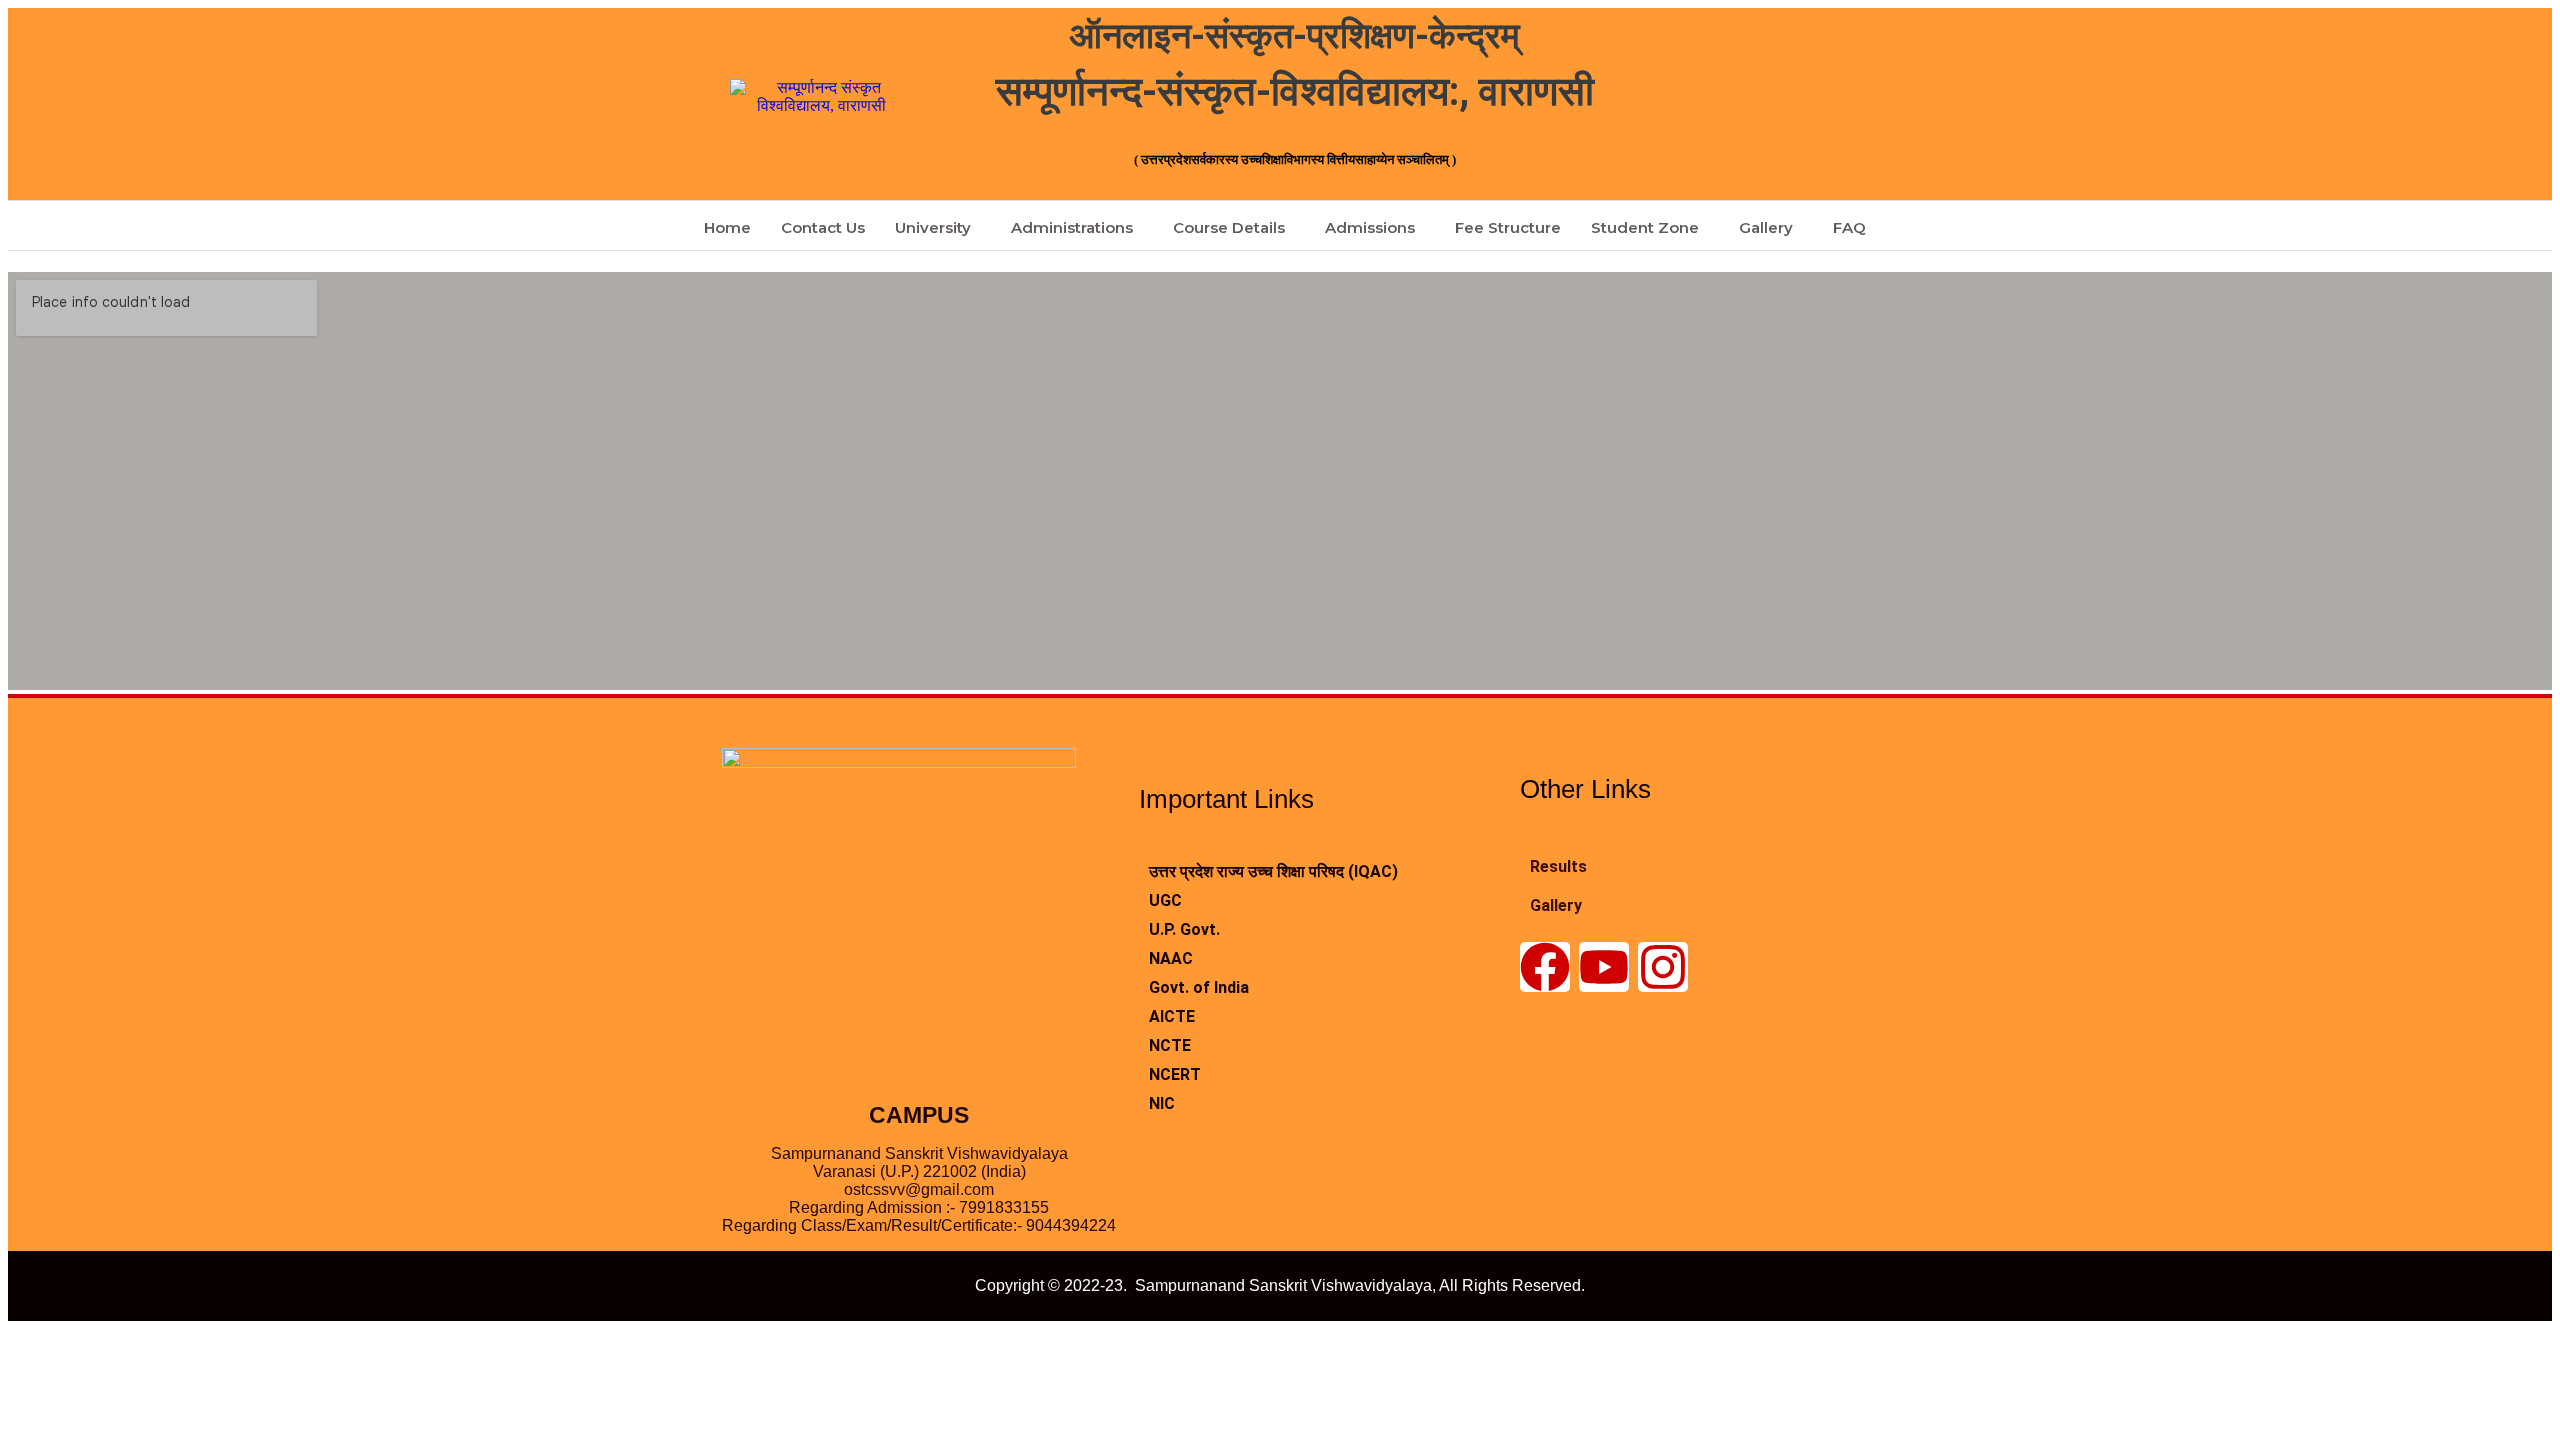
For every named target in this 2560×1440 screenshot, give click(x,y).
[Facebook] (1545, 967)
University (933, 227)
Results (1558, 866)
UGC (1165, 900)
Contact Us (823, 227)
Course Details (1229, 227)
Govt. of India (1199, 987)
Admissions (1370, 227)
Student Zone (1645, 227)
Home (727, 227)
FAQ (1849, 227)
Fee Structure (1508, 227)
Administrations (1072, 227)
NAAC (1171, 958)
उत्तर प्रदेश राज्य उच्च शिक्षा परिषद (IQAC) (1273, 871)
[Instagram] (1663, 967)
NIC (1162, 1103)
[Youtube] (1604, 967)
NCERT (1175, 1074)
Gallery (1766, 227)
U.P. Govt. (1184, 929)
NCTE (1170, 1045)
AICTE (1172, 1016)
